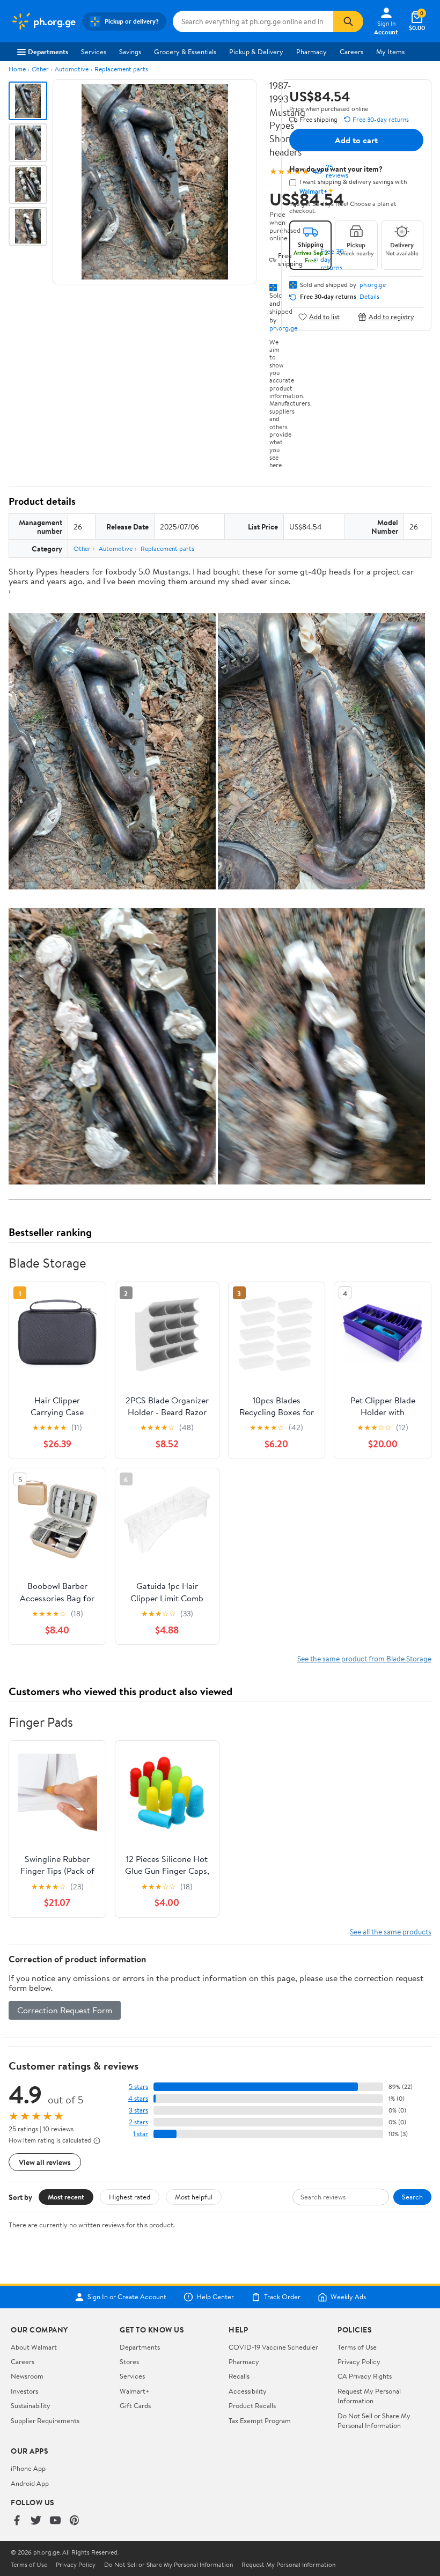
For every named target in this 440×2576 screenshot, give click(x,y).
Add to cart (356, 140)
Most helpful (194, 2197)
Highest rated (130, 2197)
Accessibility (248, 2391)
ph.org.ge (373, 285)
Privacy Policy (359, 2361)
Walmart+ (135, 2391)
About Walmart (34, 2347)
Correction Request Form (65, 2010)
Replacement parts (121, 69)
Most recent (66, 2197)
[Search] (348, 21)
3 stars (138, 2110)
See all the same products (391, 1931)
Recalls (239, 2376)
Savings (130, 51)
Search (412, 2197)
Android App (30, 2483)
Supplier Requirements (45, 2420)
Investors (24, 2391)
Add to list (324, 317)
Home (17, 69)
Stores (129, 2361)
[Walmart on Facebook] (17, 2521)
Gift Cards (135, 2405)
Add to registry (391, 317)
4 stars (138, 2098)
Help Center (215, 2297)
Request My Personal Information (369, 2396)
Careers (351, 51)
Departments (48, 51)
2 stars (138, 2122)
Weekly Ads (348, 2297)
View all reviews (45, 2162)
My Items (390, 51)
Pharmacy (311, 51)
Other (40, 69)
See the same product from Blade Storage (364, 1658)
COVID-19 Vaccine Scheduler (273, 2347)
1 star (141, 2134)
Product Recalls (252, 2405)
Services (94, 51)
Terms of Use (357, 2347)
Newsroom (27, 2376)
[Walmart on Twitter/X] (36, 2521)
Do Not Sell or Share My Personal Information (374, 2420)
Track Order (282, 2297)
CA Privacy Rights (365, 2376)
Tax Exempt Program (260, 2420)
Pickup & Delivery (256, 51)
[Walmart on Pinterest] (75, 2521)
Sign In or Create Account (127, 2297)
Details (369, 297)
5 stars (138, 2086)
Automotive (72, 69)
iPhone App (28, 2468)
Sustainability (31, 2405)
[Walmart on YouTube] (55, 2521)
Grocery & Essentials (185, 51)
